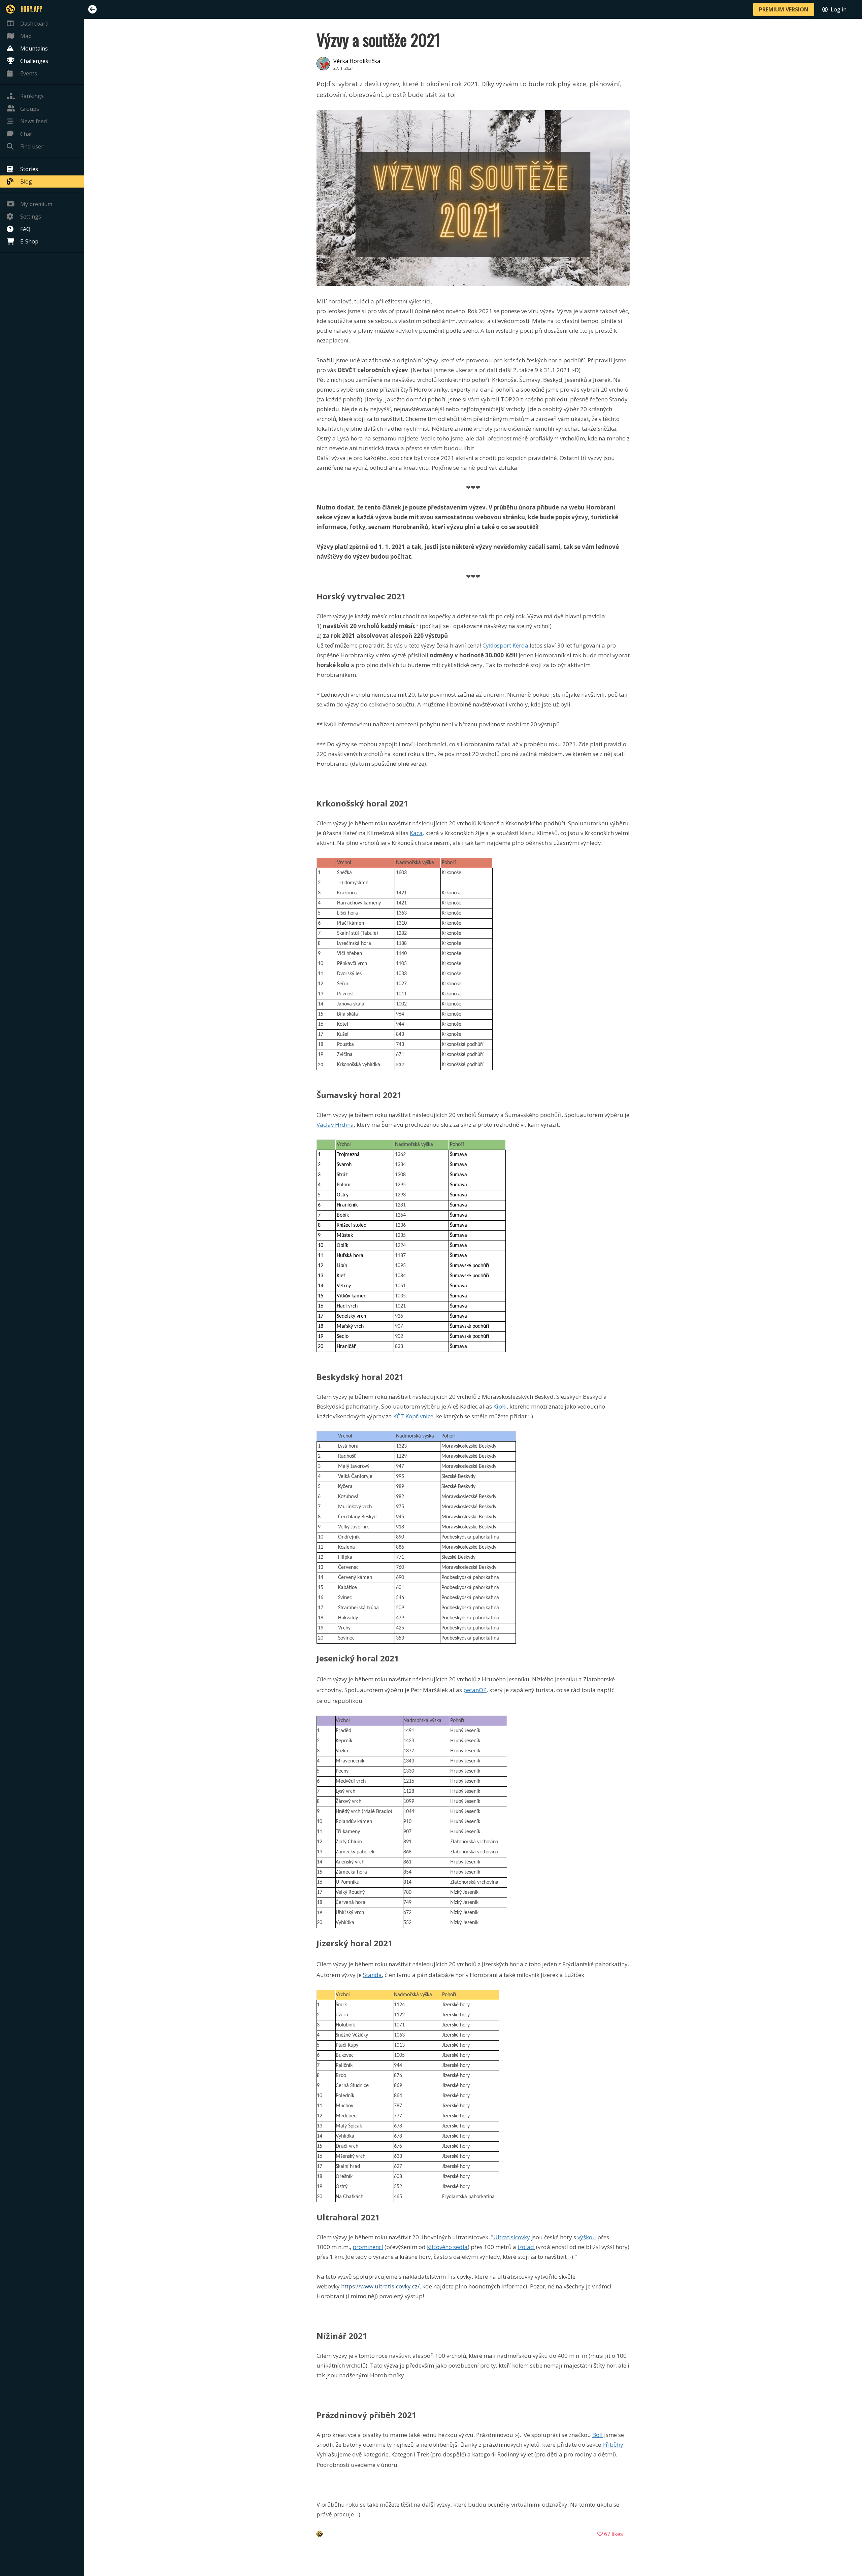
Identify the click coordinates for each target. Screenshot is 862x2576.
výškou (587, 2237)
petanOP (475, 1690)
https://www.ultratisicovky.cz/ (380, 2286)
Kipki (500, 1406)
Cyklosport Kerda (505, 645)
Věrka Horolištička (357, 61)
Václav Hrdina (335, 1125)
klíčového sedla (447, 2247)
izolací (526, 2247)
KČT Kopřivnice (413, 1416)
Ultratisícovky (512, 2237)
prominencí (368, 2247)
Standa (372, 1975)
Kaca (416, 833)
